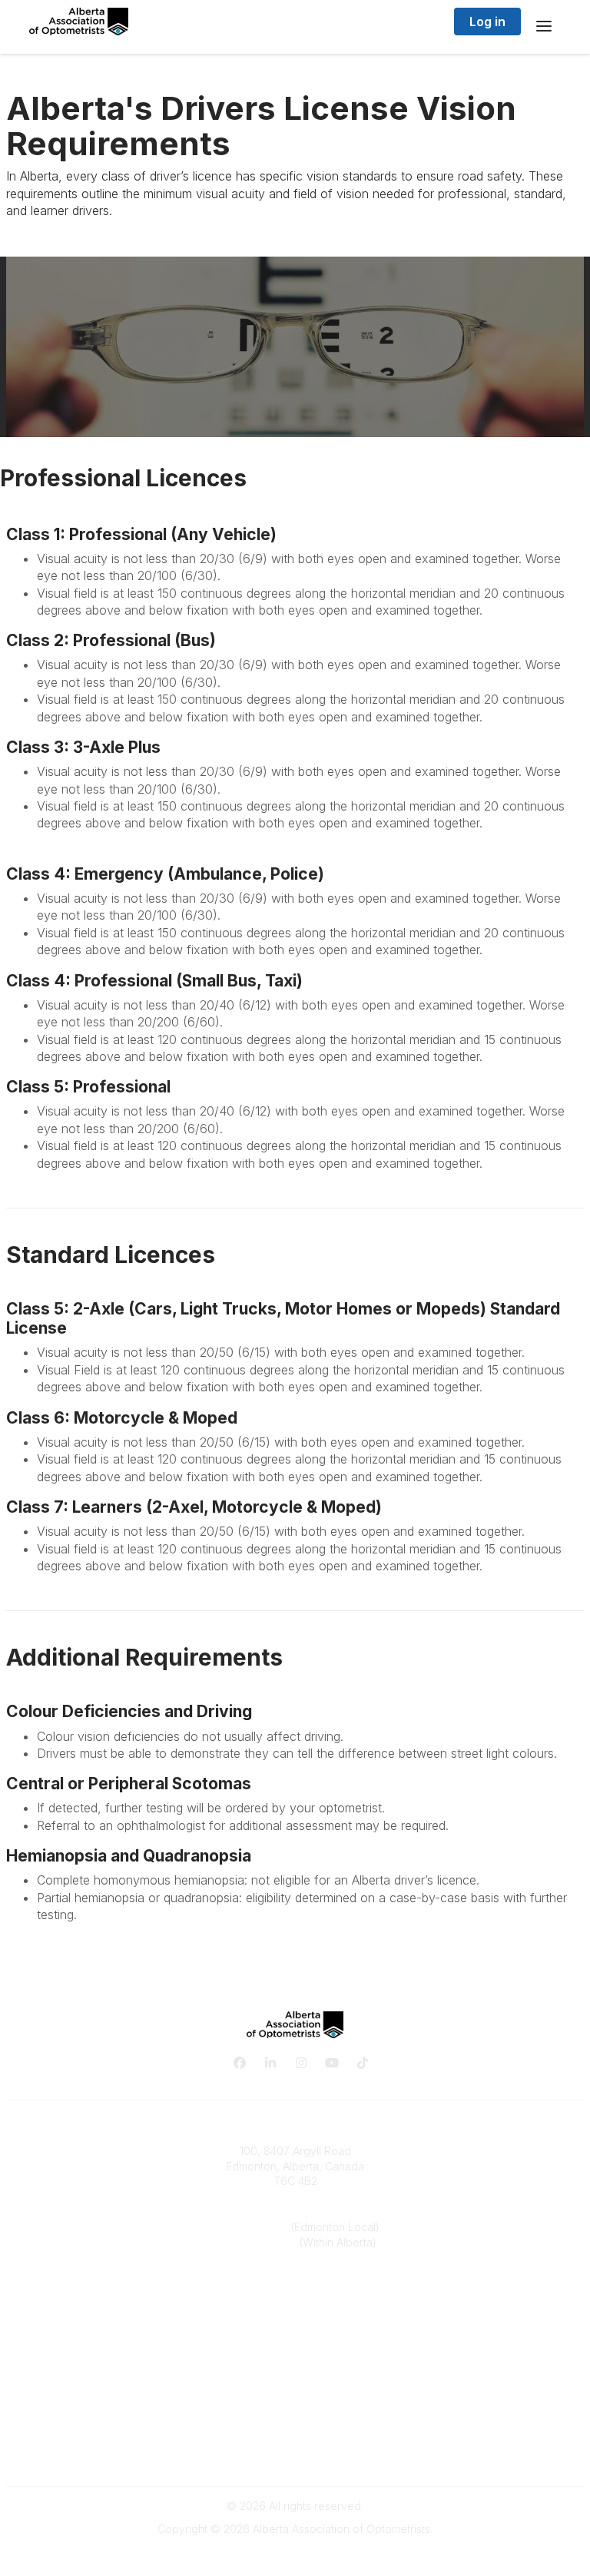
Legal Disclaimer (295, 2454)
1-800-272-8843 (257, 2242)
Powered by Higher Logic (295, 2556)
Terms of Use (295, 2439)
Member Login (295, 2377)
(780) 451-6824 (251, 2227)
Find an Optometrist (295, 2347)
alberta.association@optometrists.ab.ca (295, 2288)
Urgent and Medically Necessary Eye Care (295, 2362)
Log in (487, 22)
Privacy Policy (295, 2423)
